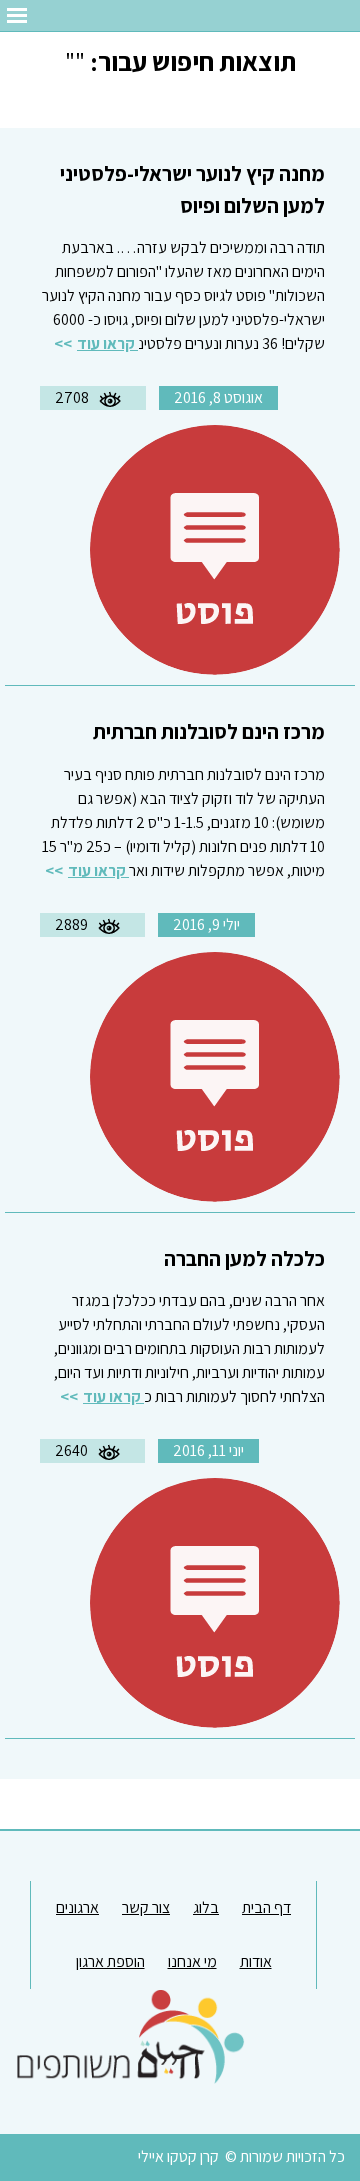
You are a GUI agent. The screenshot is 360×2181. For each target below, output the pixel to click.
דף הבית (266, 1907)
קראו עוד (107, 343)
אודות (256, 1961)
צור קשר (146, 1907)
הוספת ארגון (110, 1961)
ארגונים (77, 1907)
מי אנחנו (192, 1961)
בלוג (206, 1907)
